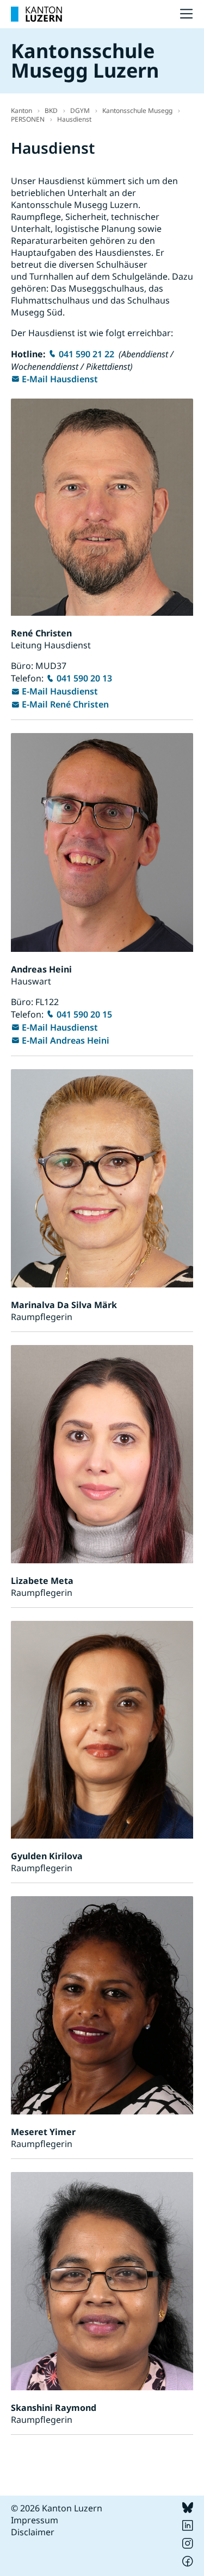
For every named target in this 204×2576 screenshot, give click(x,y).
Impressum (35, 2520)
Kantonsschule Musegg (137, 111)
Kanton (21, 111)
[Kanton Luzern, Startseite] (36, 14)
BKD (51, 111)
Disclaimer (33, 2532)
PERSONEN (28, 119)
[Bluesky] (188, 2510)
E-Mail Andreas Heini (66, 1040)
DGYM (80, 111)
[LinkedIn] (188, 2528)
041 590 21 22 (86, 354)
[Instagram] (188, 2546)
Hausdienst (74, 119)
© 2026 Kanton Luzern (57, 2508)
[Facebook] (188, 2564)
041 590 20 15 (84, 1014)
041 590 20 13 (84, 678)
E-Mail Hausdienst (60, 379)
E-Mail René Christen (65, 704)
